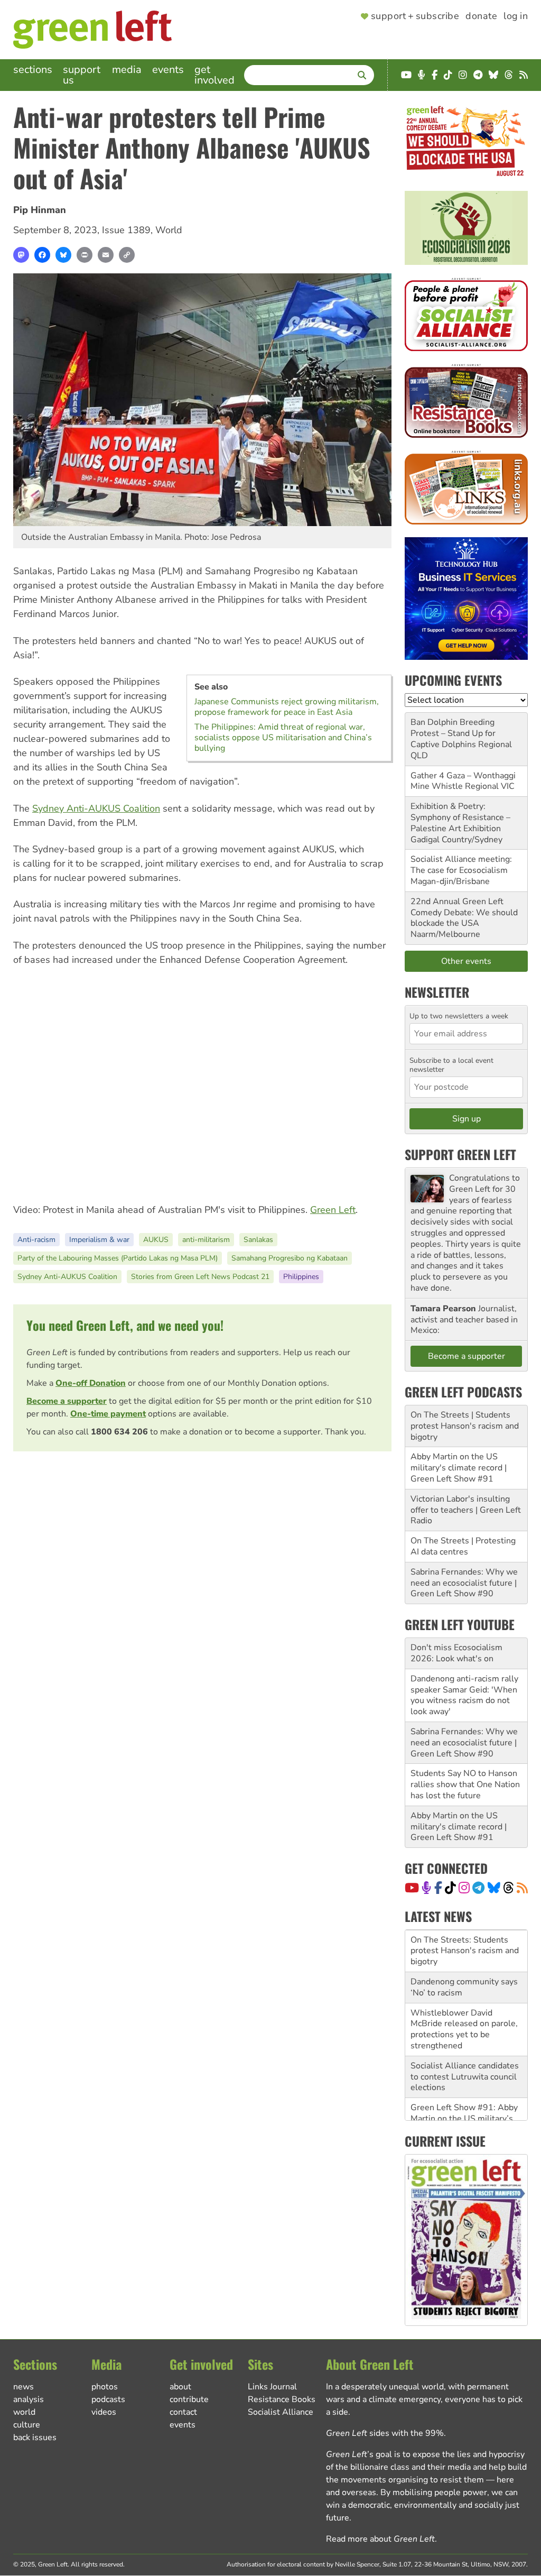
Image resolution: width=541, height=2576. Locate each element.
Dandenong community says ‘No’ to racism (464, 1945)
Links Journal (272, 2387)
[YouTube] (412, 1888)
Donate (481, 16)
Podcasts (108, 2399)
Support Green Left (460, 1154)
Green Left (333, 1210)
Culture (27, 2425)
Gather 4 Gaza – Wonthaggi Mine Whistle (463, 781)
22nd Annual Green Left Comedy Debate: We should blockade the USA (464, 913)
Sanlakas (258, 1240)
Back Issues (35, 2437)
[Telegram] (478, 1888)
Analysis (29, 2399)
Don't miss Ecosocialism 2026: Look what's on (456, 1653)
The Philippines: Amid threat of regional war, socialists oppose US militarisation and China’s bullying (283, 738)
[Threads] (509, 1888)
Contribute (189, 2399)
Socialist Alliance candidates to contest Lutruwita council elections (465, 2035)
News (24, 2387)
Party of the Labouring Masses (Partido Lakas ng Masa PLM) (118, 1258)
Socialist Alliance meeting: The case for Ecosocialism (461, 865)
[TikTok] (450, 1888)
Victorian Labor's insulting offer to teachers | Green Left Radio (466, 1510)
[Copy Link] (127, 255)
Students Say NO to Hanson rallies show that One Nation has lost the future (465, 1784)
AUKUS (156, 1240)
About (180, 2387)
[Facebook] (42, 255)
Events (168, 70)
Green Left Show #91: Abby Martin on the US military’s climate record (464, 2076)
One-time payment (108, 1414)
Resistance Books (282, 2399)
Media (127, 70)
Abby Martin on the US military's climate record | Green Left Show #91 (459, 1468)
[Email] (106, 255)
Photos (105, 2387)
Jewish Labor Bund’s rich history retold (457, 2113)
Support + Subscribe (415, 16)
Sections (33, 70)
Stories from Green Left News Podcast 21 (200, 1277)
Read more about (380, 2539)
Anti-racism (36, 1240)
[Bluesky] (63, 255)
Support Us (82, 75)
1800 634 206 (119, 1432)
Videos (104, 2412)
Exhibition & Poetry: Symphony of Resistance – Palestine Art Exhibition (460, 817)
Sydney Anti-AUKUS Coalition (96, 808)
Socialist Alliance (281, 2412)
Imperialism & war (99, 1240)
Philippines (301, 1277)
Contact (183, 2412)
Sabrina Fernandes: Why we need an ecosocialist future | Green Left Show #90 (464, 1583)
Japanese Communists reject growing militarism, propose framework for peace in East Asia (287, 707)
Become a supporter (67, 1401)
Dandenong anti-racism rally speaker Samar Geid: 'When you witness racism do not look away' (464, 1695)
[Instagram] (464, 1888)
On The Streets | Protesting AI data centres (463, 1546)
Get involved (214, 75)
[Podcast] (426, 1888)
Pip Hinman (40, 210)
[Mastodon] (21, 255)
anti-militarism (206, 1240)
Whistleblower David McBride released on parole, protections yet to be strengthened (464, 1987)
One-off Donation (91, 1383)
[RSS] (522, 1888)
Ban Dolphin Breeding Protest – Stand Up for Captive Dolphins (453, 733)
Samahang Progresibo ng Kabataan (290, 1258)
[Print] (85, 255)
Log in (516, 16)
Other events (466, 961)
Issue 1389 (126, 230)
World (169, 230)
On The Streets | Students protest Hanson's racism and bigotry (465, 1426)
